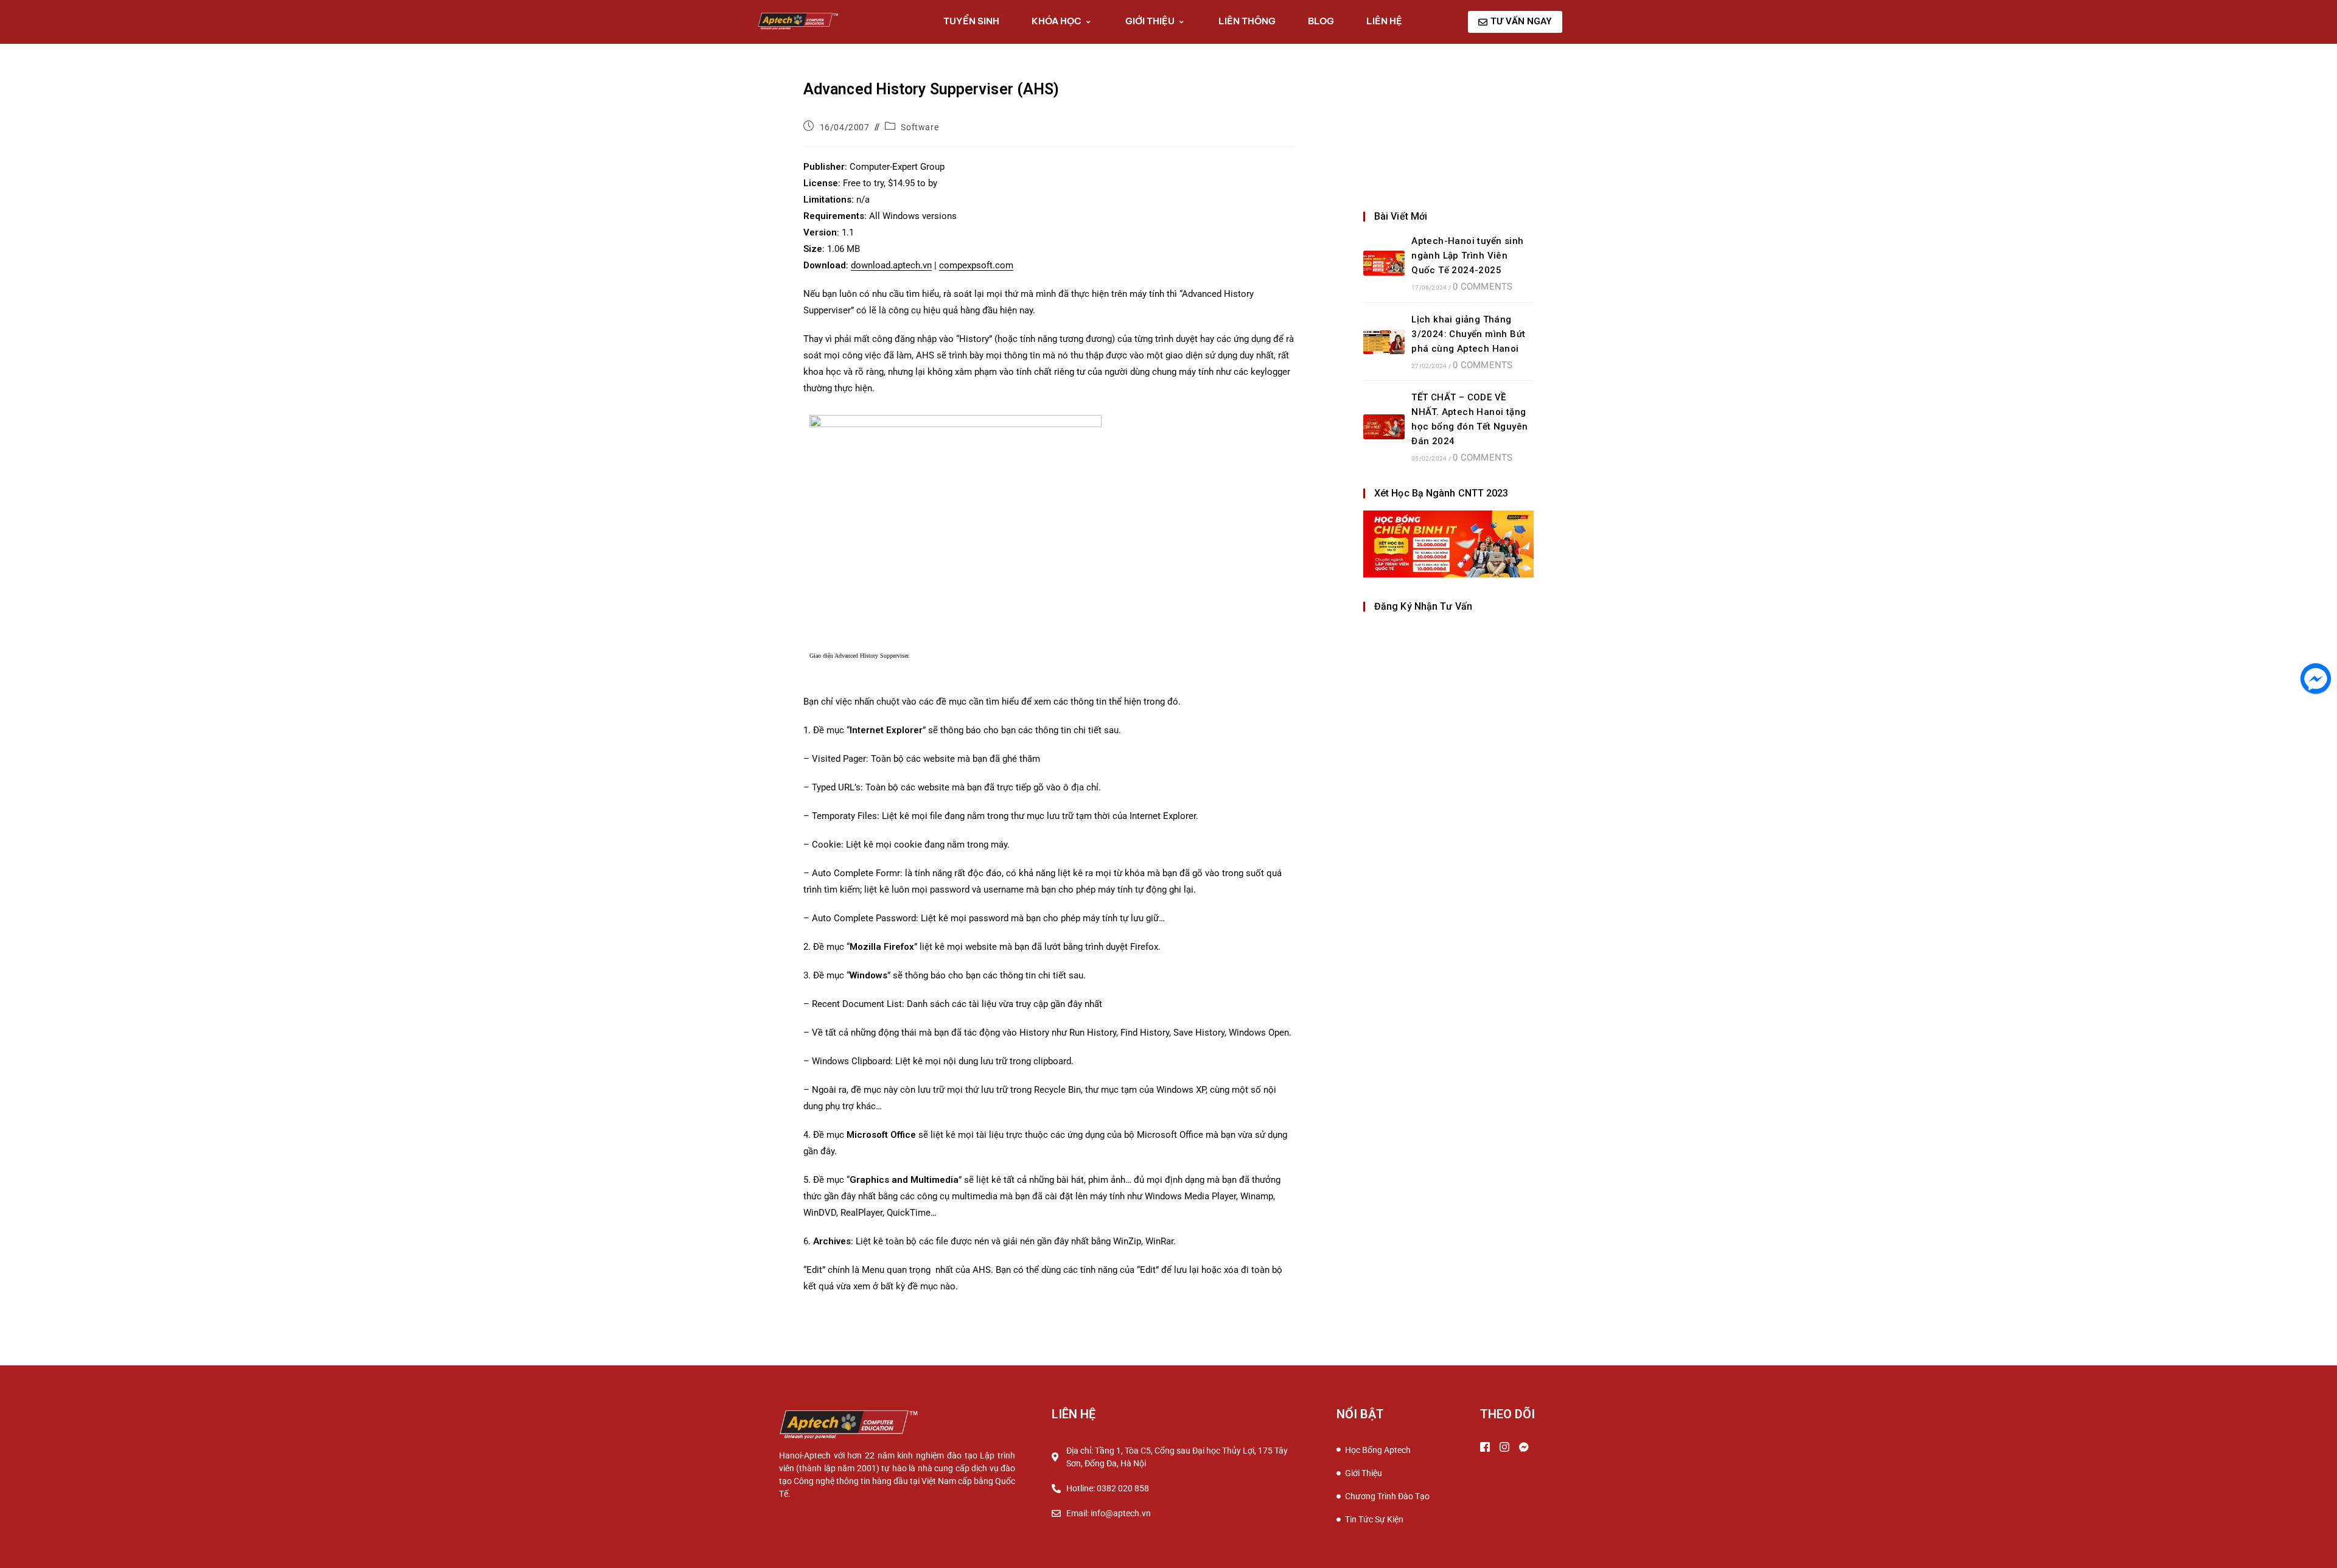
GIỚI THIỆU (1150, 21)
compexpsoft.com (976, 265)
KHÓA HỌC (1057, 21)
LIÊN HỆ (1384, 21)
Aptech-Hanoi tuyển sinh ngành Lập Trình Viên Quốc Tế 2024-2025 (1467, 256)
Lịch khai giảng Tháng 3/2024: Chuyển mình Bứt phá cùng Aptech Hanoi (1468, 334)
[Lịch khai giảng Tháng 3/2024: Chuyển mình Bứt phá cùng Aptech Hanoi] (1384, 342)
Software (920, 127)
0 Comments (1483, 287)
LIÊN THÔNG (1247, 21)
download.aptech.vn (891, 265)
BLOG (1321, 21)
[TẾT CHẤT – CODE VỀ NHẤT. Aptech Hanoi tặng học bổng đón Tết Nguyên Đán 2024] (1384, 427)
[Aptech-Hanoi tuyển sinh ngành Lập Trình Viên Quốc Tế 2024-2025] (1384, 263)
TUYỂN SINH (971, 21)
